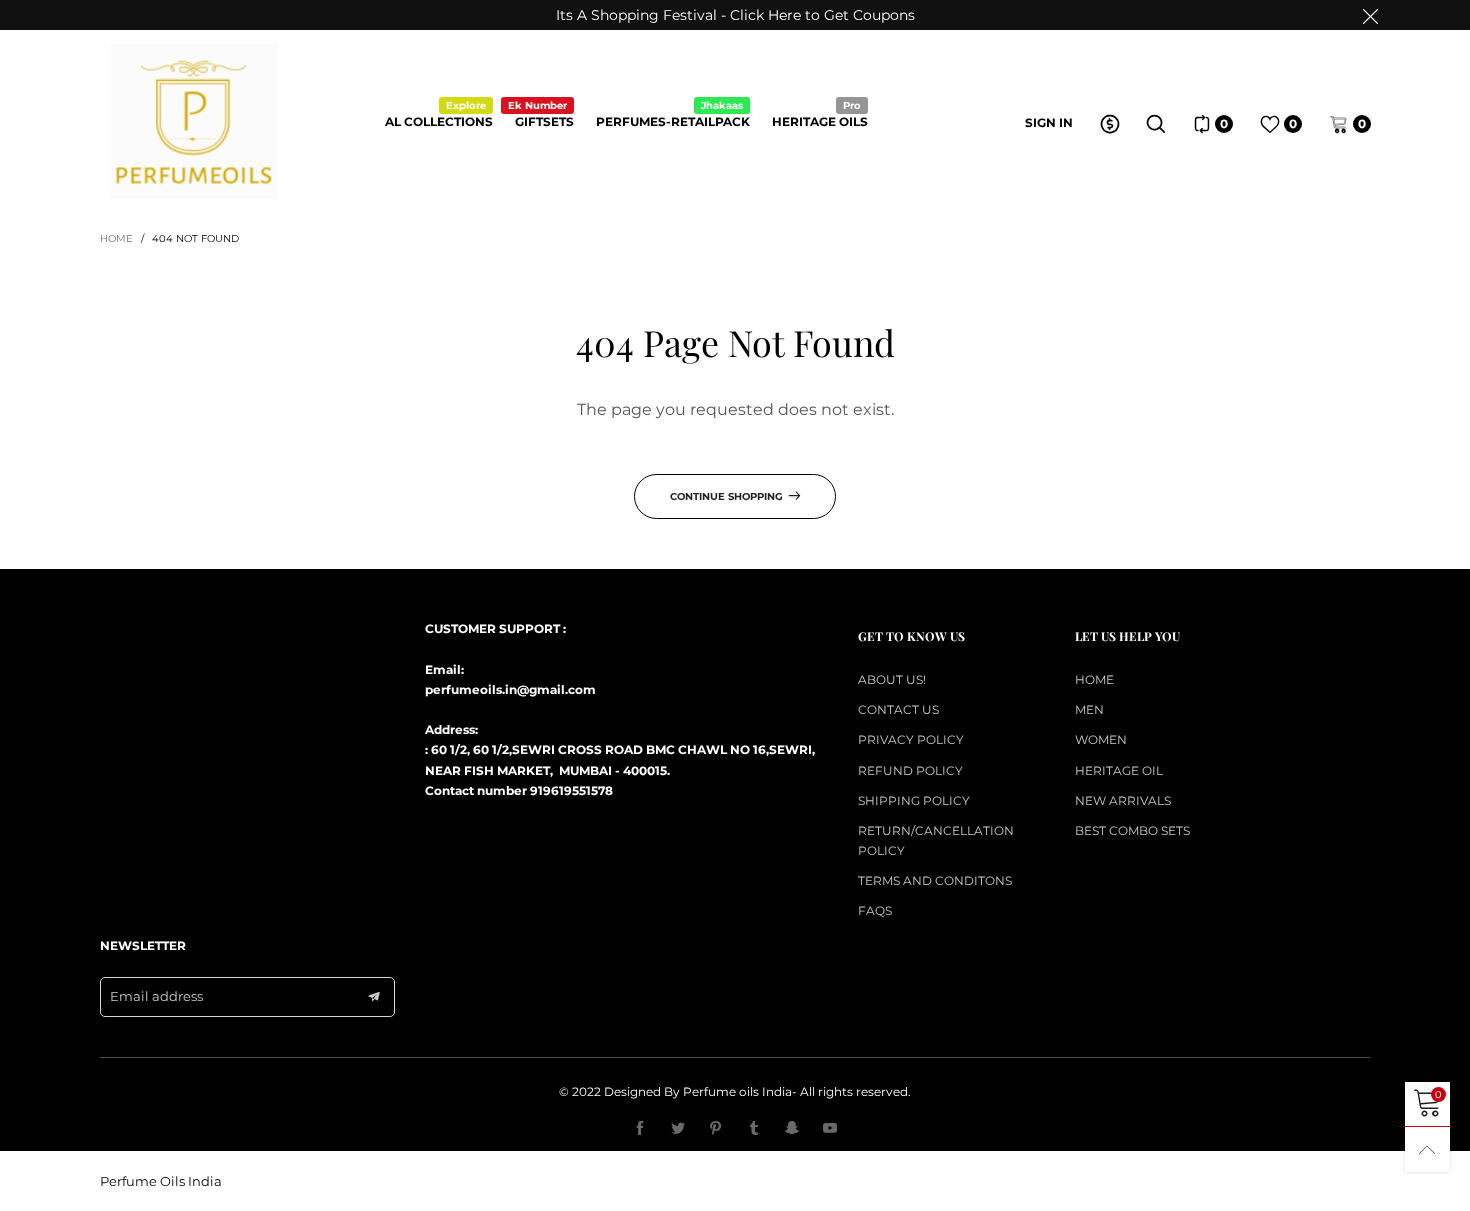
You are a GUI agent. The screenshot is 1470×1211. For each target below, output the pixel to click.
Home (1094, 679)
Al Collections (439, 120)
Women (1101, 739)
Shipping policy (914, 800)
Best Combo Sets (1132, 830)
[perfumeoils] (193, 121)
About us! (892, 679)
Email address (156, 996)
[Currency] (1110, 124)
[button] (374, 997)
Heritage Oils (820, 120)
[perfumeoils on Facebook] (640, 1129)
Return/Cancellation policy (936, 840)
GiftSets (544, 120)
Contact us (898, 709)
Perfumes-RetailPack (673, 120)
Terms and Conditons (935, 880)
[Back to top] (1427, 1149)
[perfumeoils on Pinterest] (716, 1129)
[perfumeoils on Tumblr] (754, 1129)
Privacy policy (911, 739)
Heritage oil (1119, 770)
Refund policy (910, 770)
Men (1089, 709)
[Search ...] (1156, 124)
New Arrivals (1123, 800)
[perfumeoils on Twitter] (678, 1129)
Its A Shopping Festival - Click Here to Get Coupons (735, 15)
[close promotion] (1370, 15)
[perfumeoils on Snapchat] (792, 1129)
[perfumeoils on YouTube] (830, 1129)
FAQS (875, 910)
